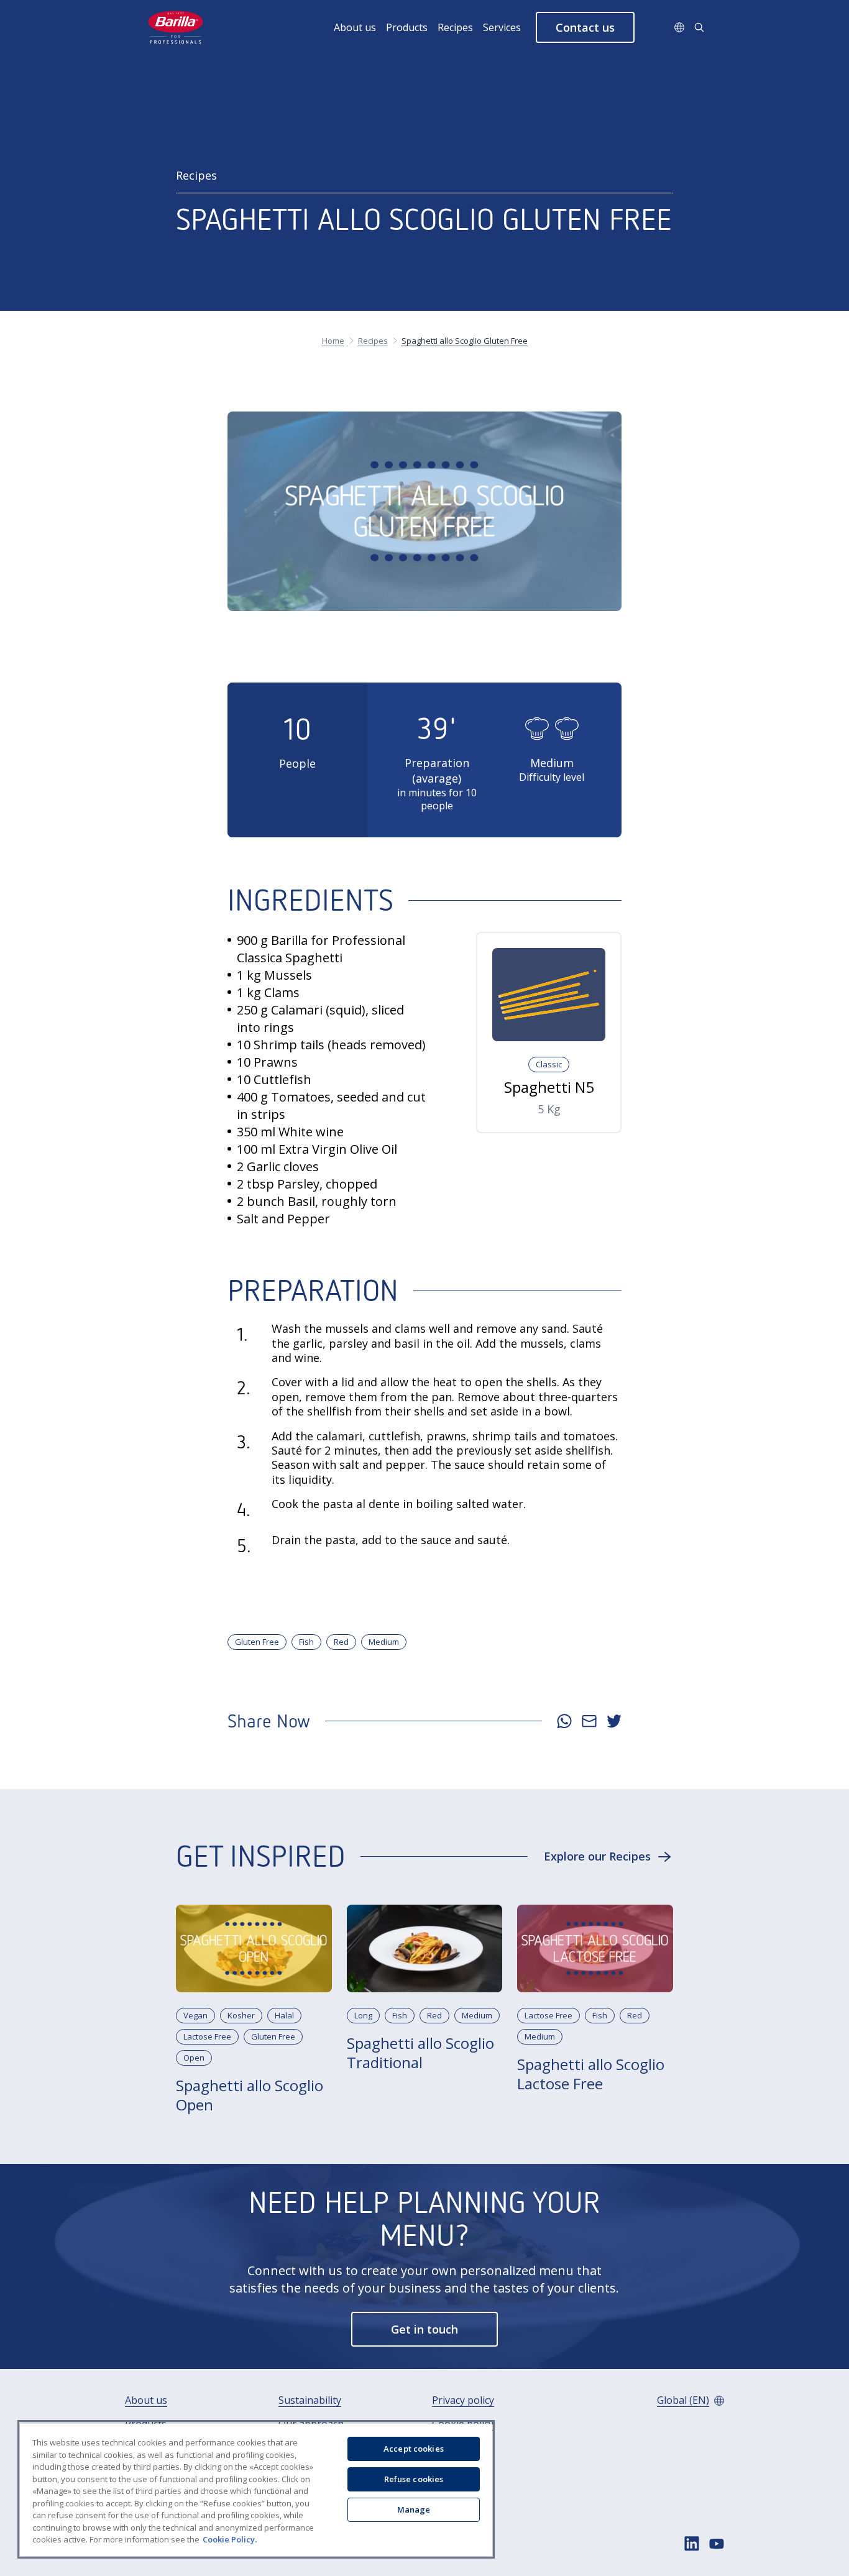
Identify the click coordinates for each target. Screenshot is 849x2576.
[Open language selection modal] (679, 27)
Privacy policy (463, 2400)
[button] (585, 27)
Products (407, 27)
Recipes (455, 27)
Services (502, 27)
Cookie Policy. (230, 2539)
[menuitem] (360, 27)
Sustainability (310, 2400)
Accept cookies (414, 2449)
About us (355, 27)
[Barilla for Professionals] (176, 27)
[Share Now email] (589, 1721)
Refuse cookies (414, 2479)
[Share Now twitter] (614, 1721)
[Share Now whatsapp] (564, 1721)
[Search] (699, 27)
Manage (414, 2509)
